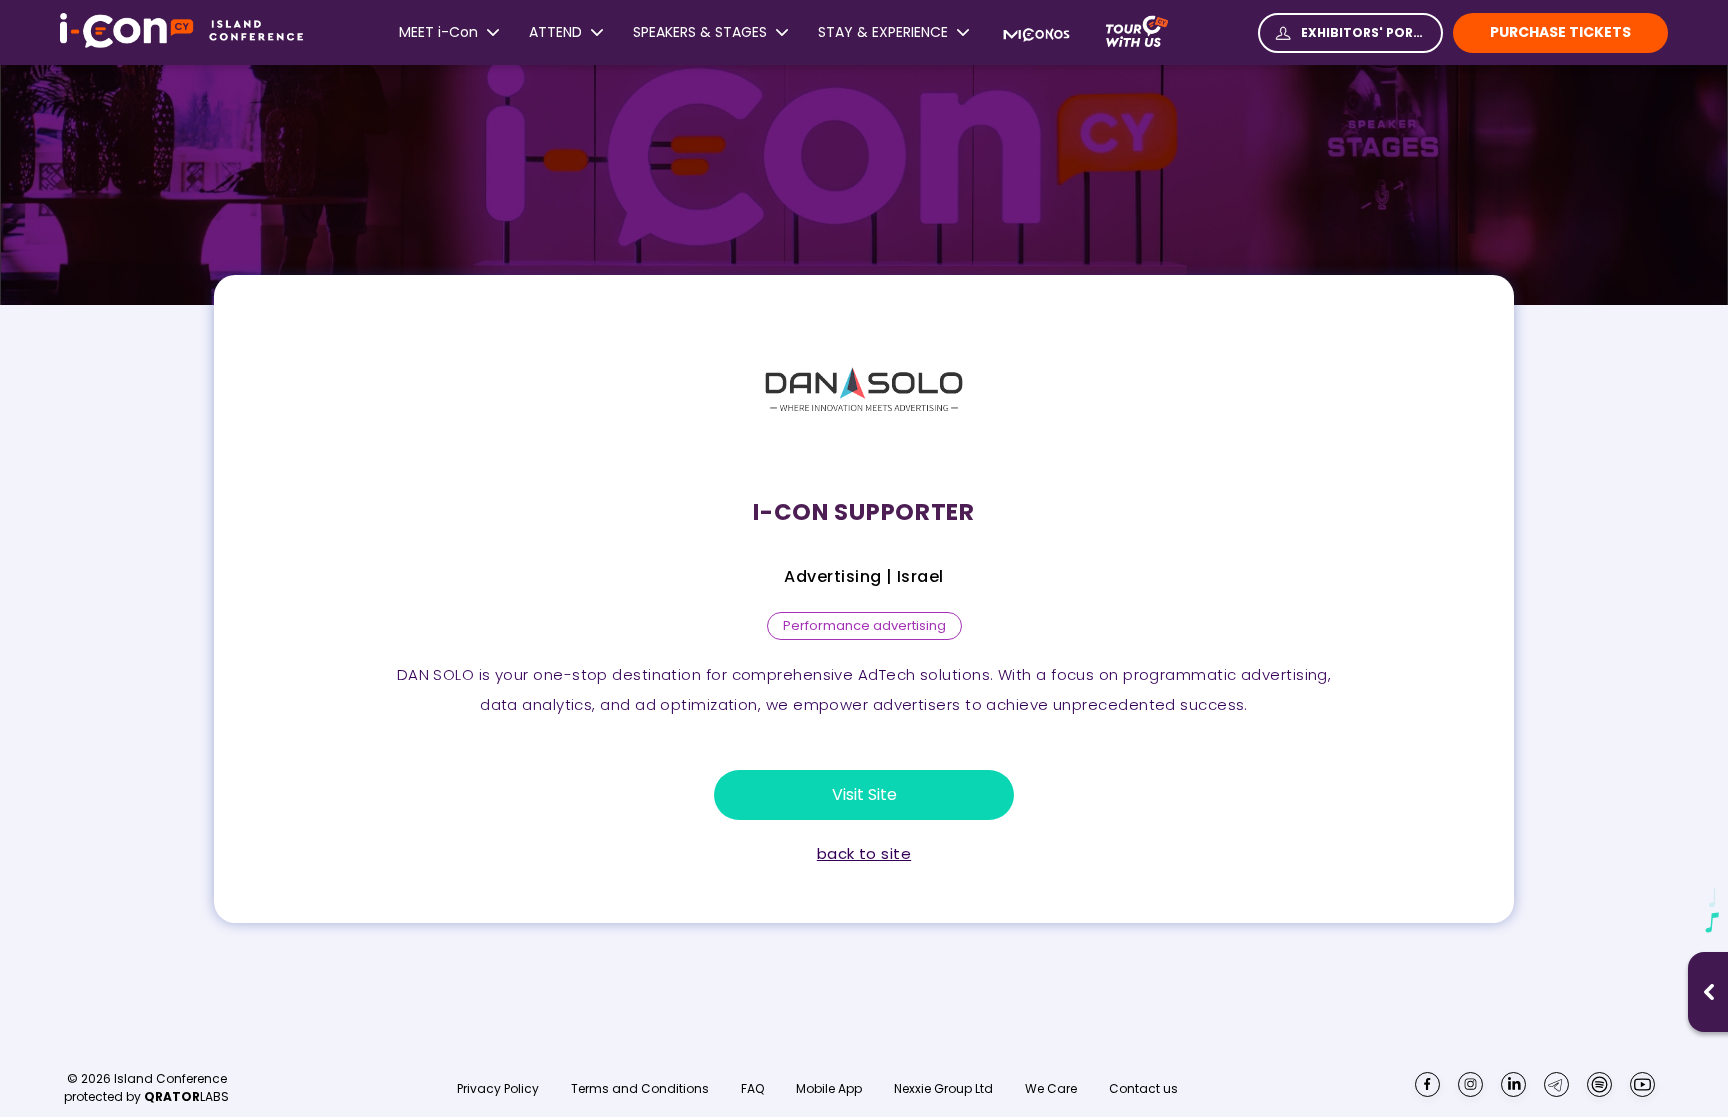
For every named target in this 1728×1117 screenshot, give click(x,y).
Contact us (1143, 1088)
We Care (1051, 1089)
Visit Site (864, 794)
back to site (864, 854)
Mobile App (829, 1089)
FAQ (752, 1089)
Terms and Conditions (640, 1089)
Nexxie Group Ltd (943, 1089)
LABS (186, 1096)
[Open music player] (1709, 992)
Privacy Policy (498, 1089)
